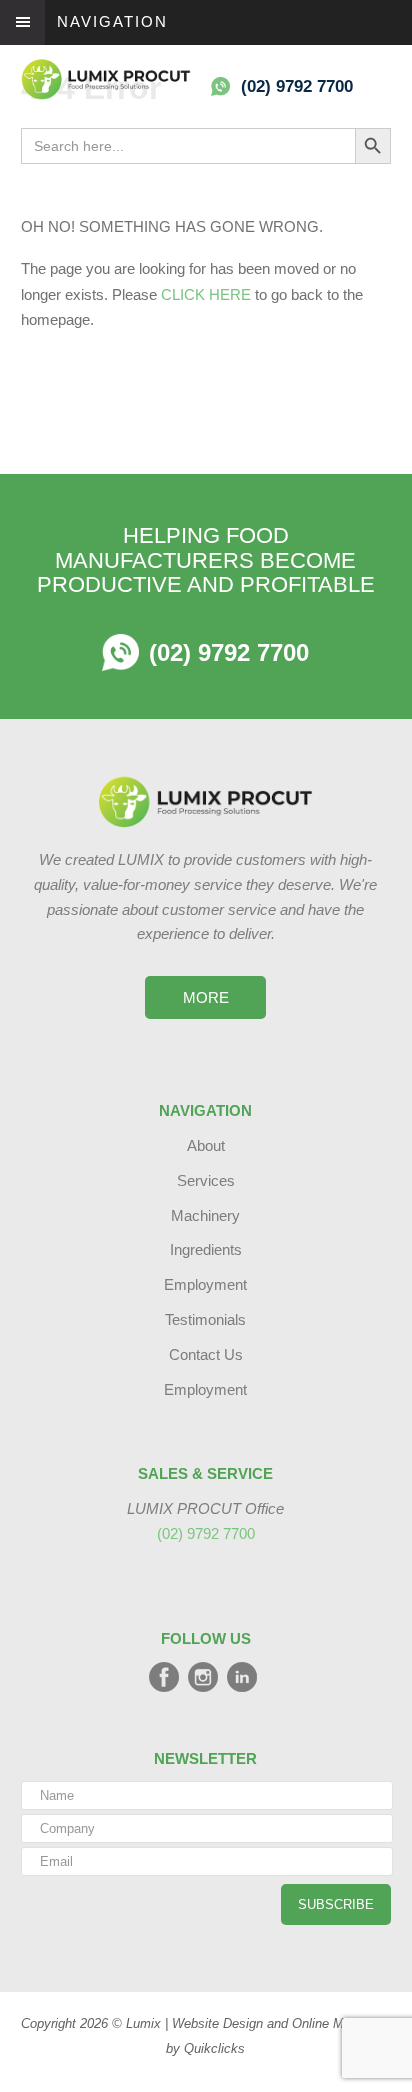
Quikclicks (214, 2048)
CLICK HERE (206, 294)
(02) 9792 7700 (309, 86)
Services (206, 1180)
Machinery (205, 1215)
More (206, 997)
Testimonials (205, 1319)
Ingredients (206, 1249)
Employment (205, 1284)
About (206, 1145)
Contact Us (206, 1354)
